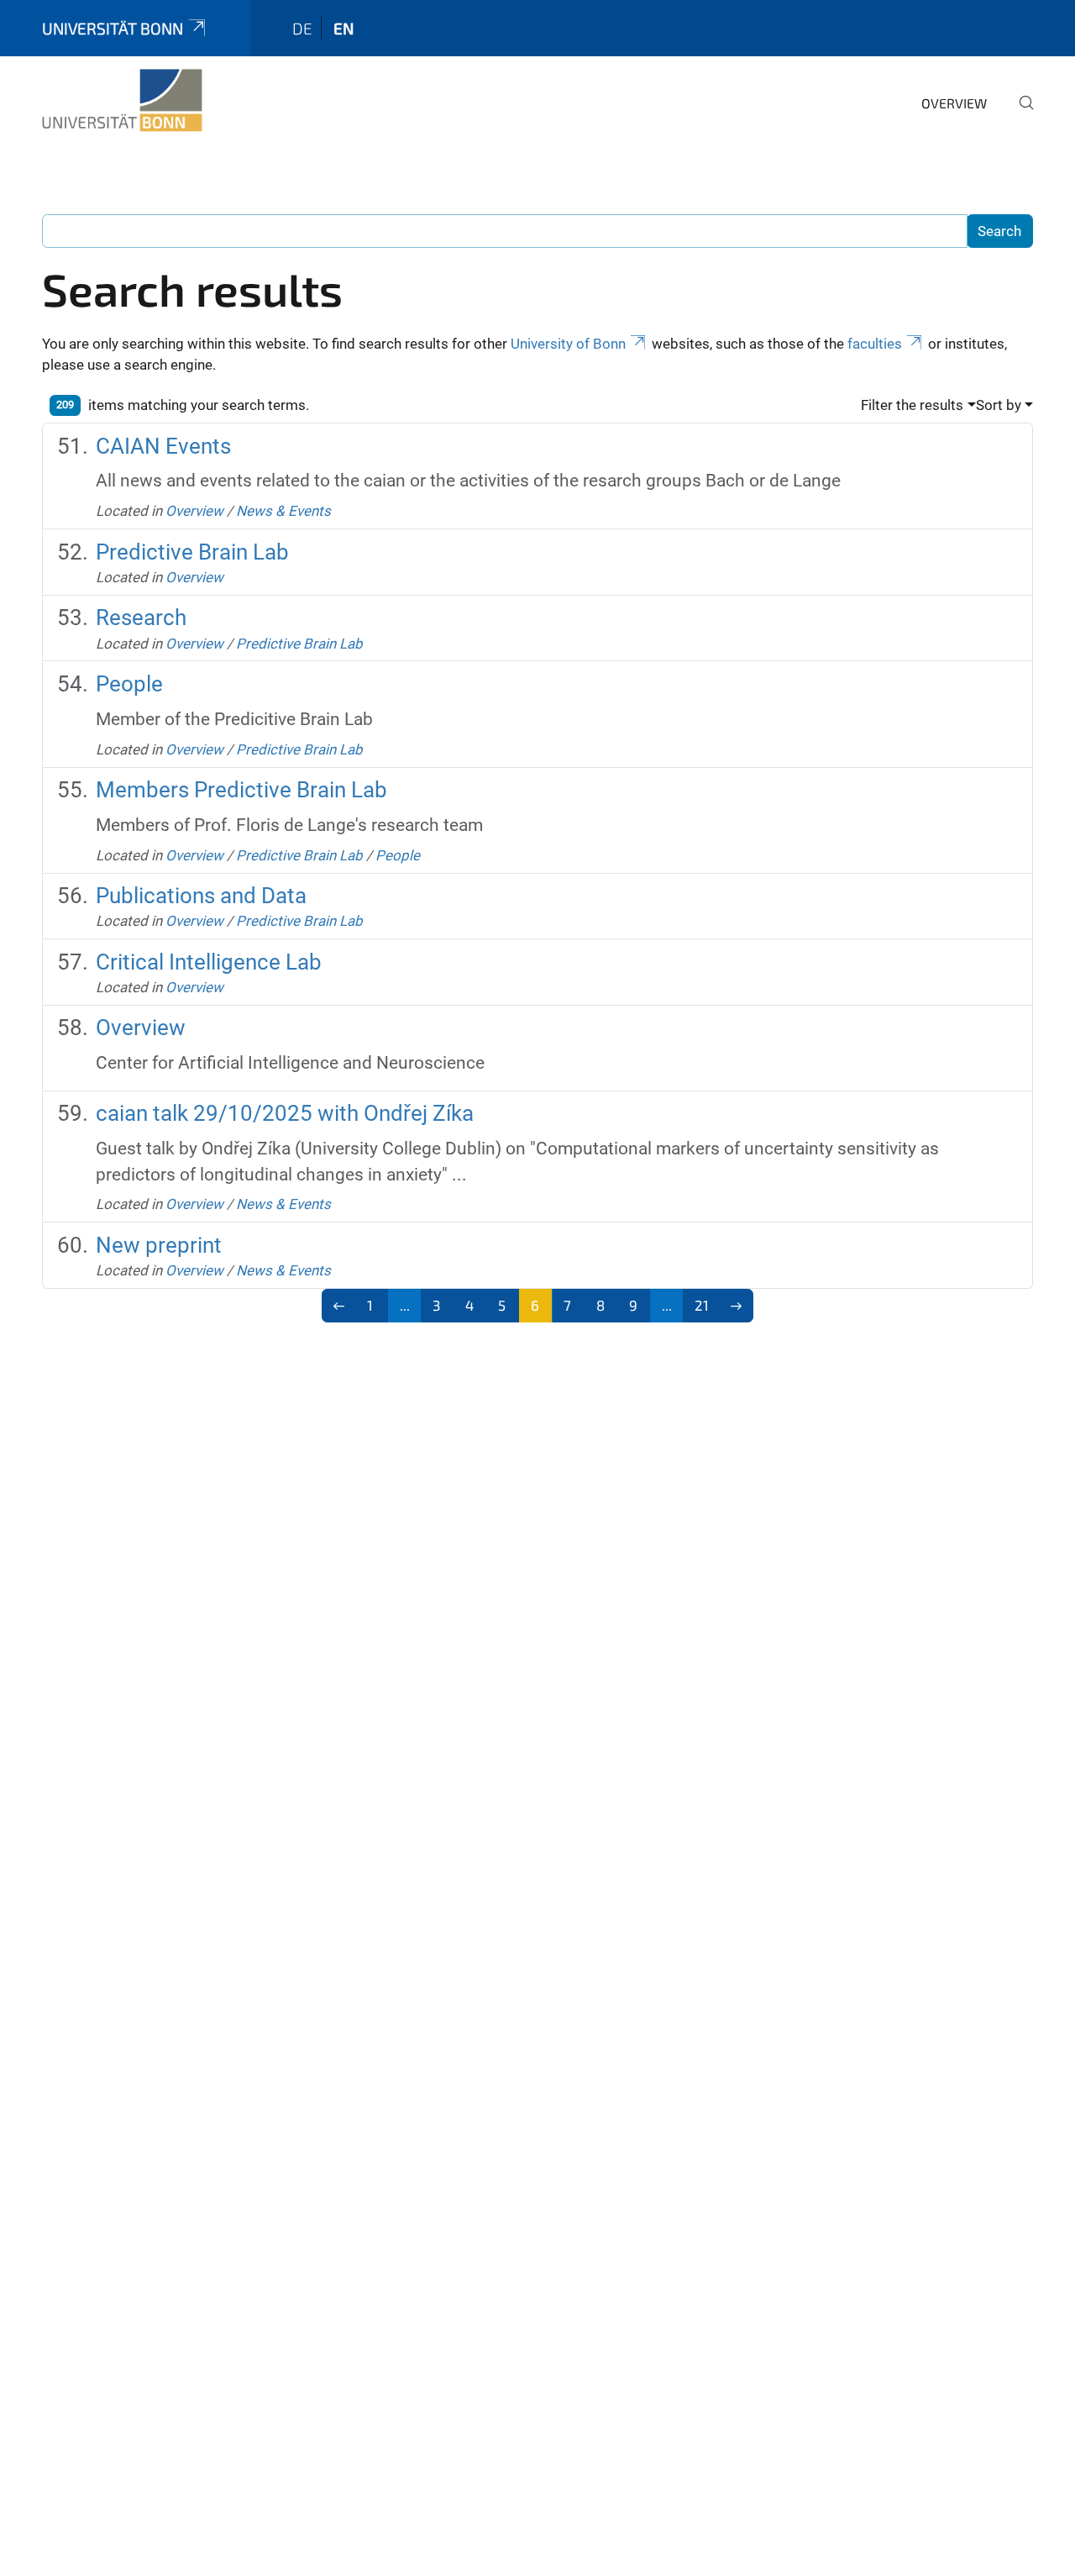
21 (702, 1305)
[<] (339, 1306)
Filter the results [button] (912, 405)
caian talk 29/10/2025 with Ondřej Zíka (285, 1113)
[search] (1020, 114)
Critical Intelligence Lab (209, 962)
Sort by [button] (999, 405)
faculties (875, 344)
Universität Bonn (113, 28)
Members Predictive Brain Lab (241, 790)
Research (141, 618)
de (302, 28)
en (343, 28)
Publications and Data (201, 896)
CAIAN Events (163, 446)
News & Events (283, 511)
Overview (954, 103)
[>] (736, 1306)
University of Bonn (568, 344)
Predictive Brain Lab (192, 552)
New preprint (159, 1245)
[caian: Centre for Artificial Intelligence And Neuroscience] (122, 101)
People (129, 684)
